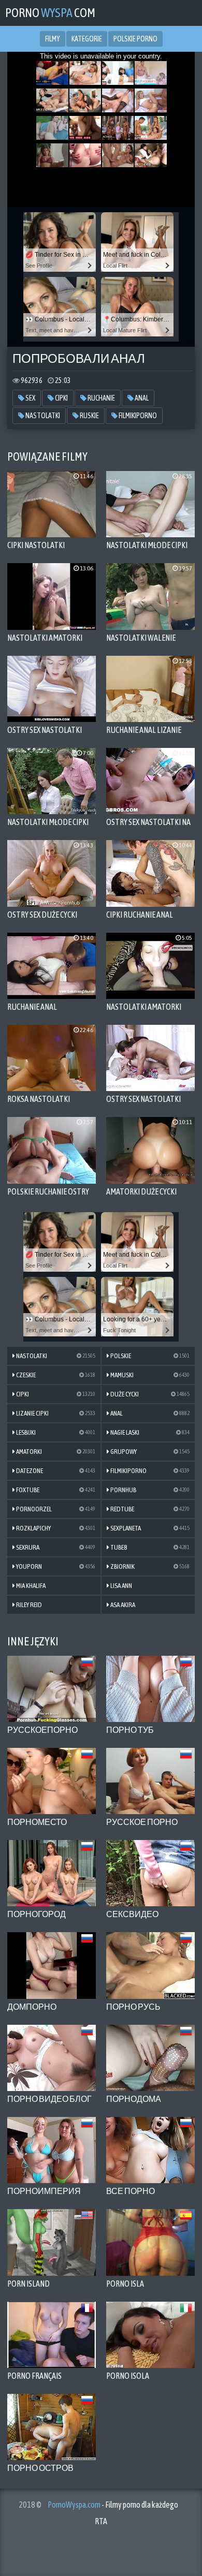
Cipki (61, 398)
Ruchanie (101, 398)
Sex (30, 398)
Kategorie (87, 39)
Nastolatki (42, 416)
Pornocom (50, 13)
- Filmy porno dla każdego (113, 2505)
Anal (141, 398)
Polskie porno (135, 39)
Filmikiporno (137, 416)
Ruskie (89, 416)
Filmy (53, 39)
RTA (101, 2521)
